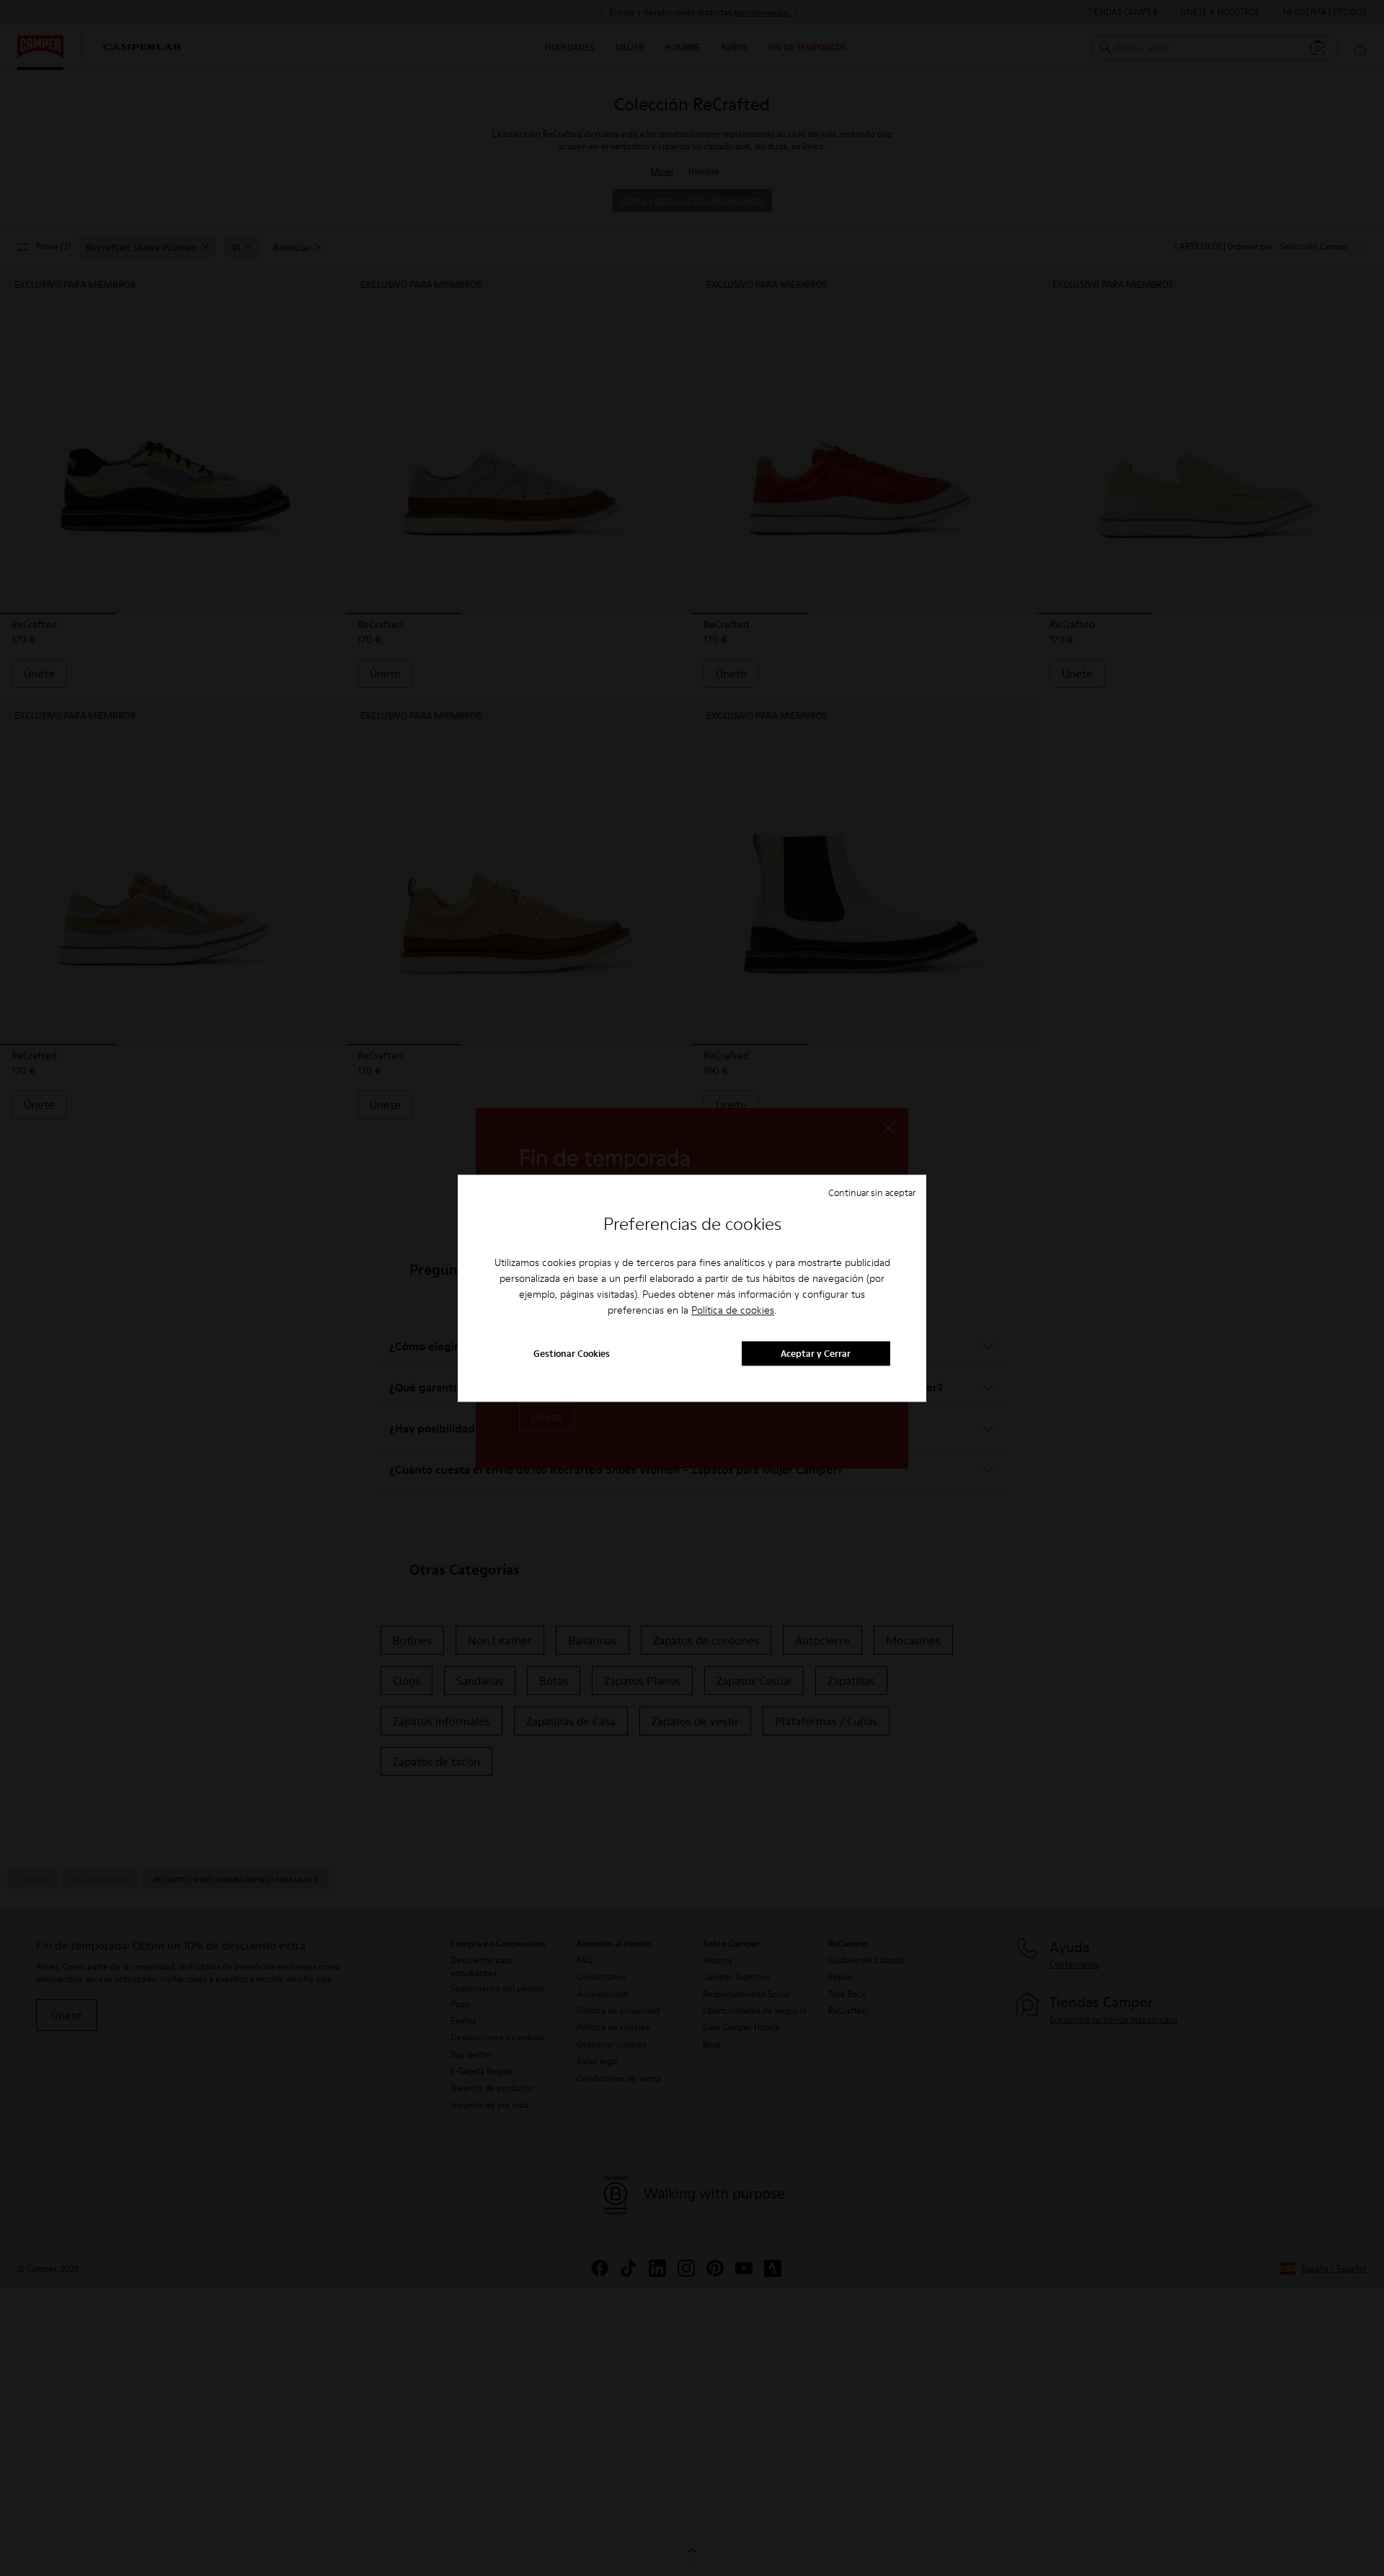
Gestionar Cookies (572, 1353)
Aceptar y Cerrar (816, 1353)
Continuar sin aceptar (872, 1192)
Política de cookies (733, 1311)
